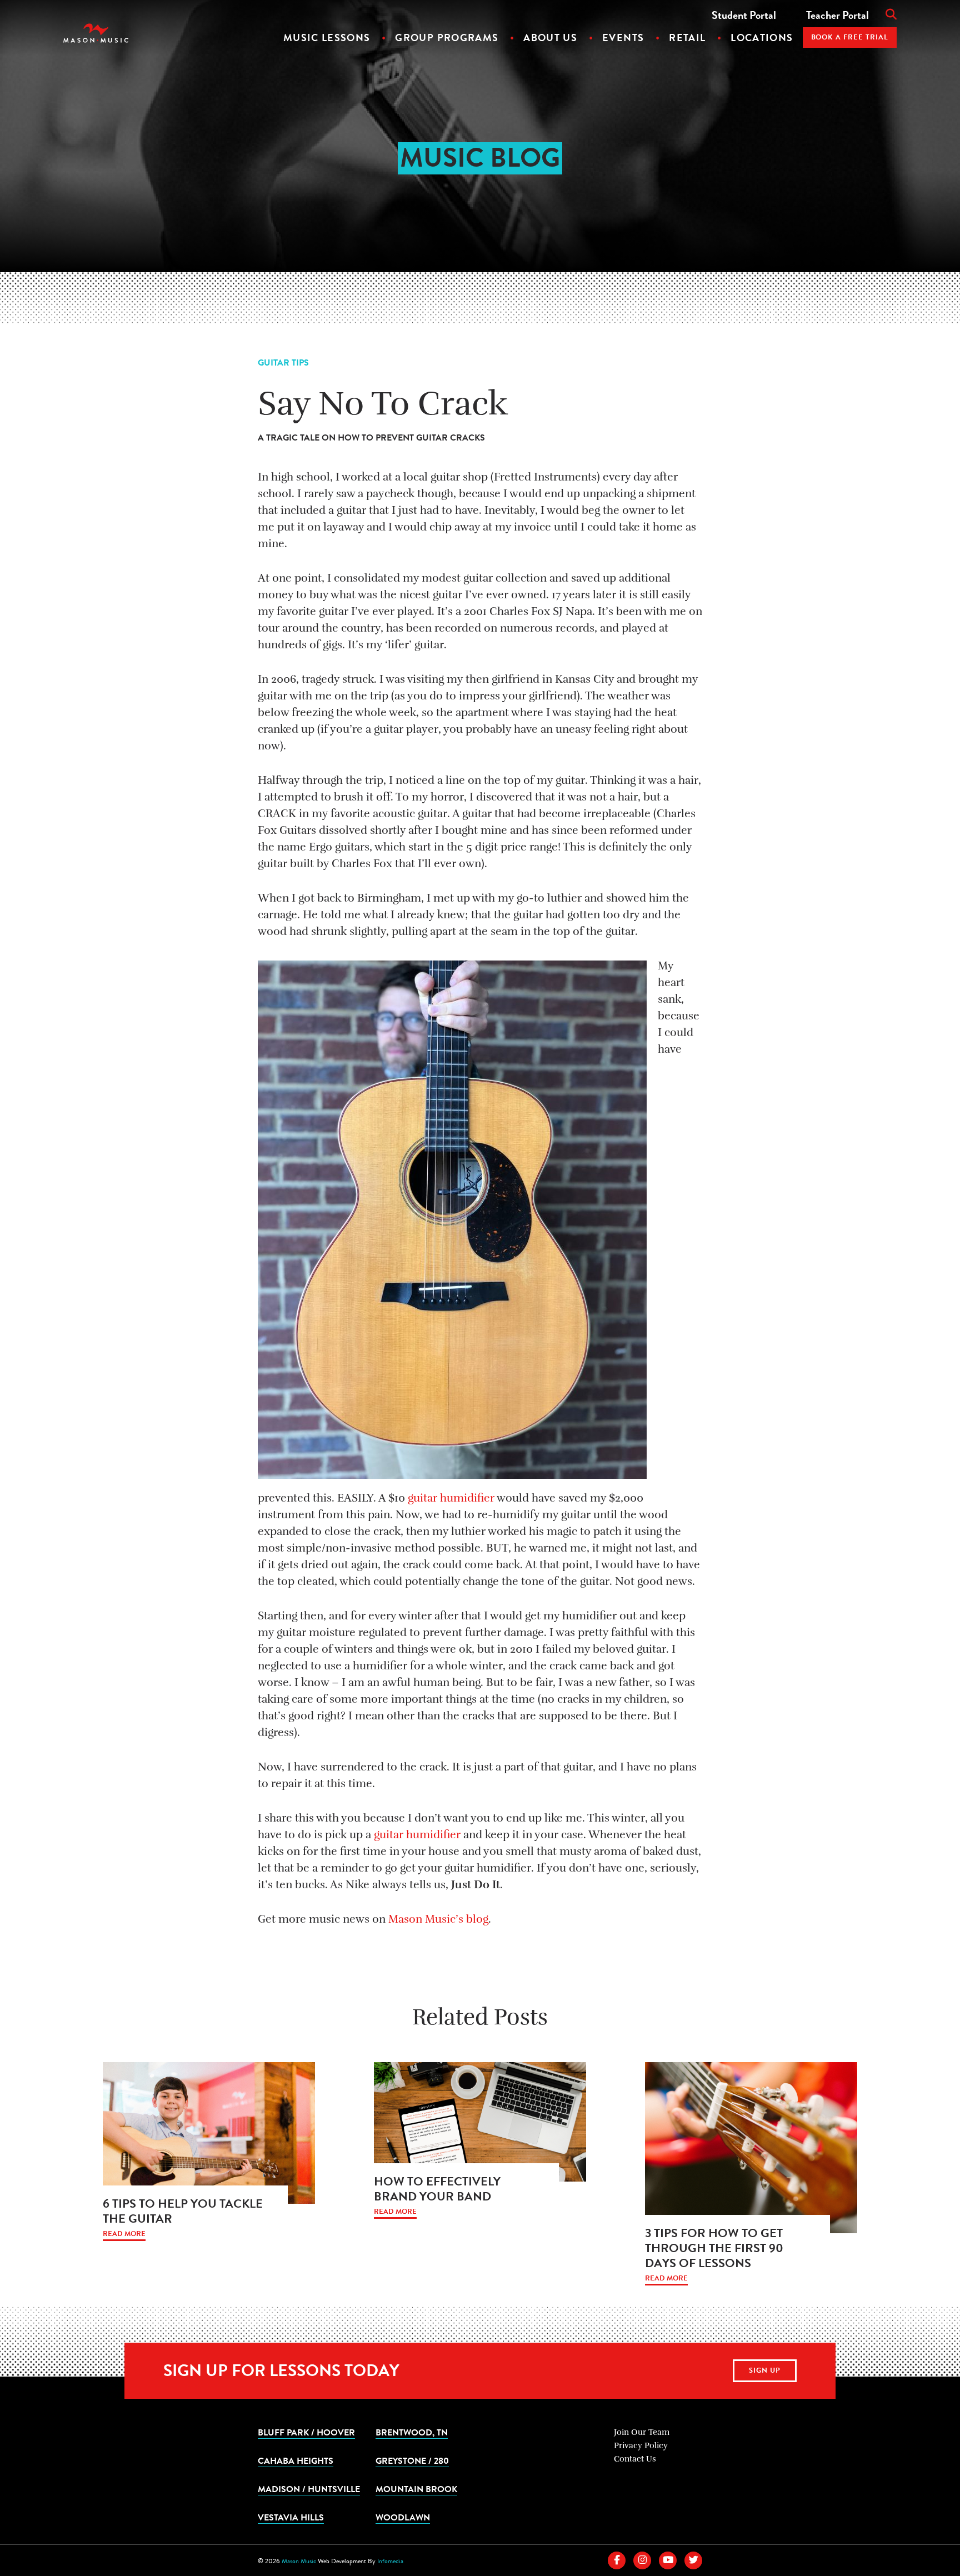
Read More (124, 2234)
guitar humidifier (451, 1498)
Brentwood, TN (412, 2432)
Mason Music (299, 2561)
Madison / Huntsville (309, 2489)
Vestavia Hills (291, 2517)
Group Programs (447, 37)
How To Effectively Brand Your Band (437, 2189)
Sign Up (765, 2370)
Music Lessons (327, 37)
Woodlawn (403, 2517)
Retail (687, 37)
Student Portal (744, 15)
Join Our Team (642, 2432)
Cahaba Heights (296, 2460)
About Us (550, 37)
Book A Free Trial (850, 37)
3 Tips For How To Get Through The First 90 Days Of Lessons (714, 2248)
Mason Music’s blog (438, 1919)
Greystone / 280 (412, 2460)
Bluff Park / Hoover (306, 2432)
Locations (762, 37)
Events (623, 37)
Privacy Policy (641, 2445)
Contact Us (635, 2459)
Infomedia (390, 2561)
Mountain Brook (416, 2489)
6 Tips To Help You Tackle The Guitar (183, 2211)
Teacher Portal (837, 15)
